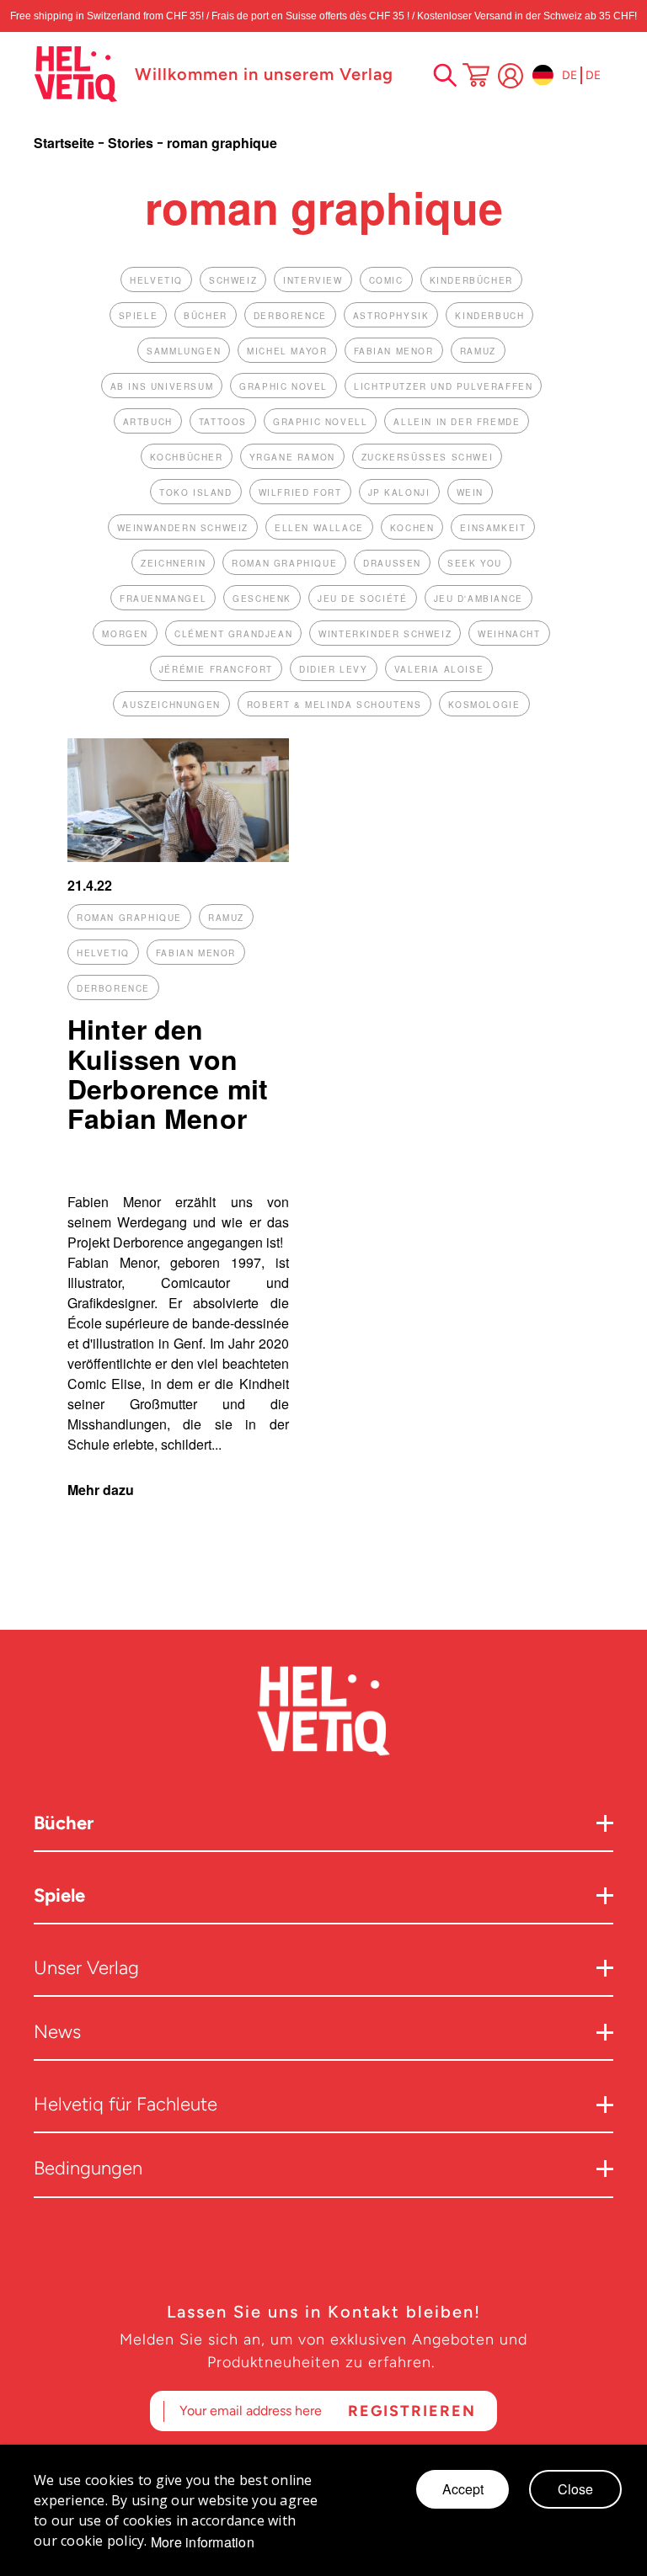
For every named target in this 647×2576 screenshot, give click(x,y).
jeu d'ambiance (479, 599)
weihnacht (509, 634)
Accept (463, 2489)
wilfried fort (300, 492)
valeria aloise (439, 669)
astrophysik (391, 316)
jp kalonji (399, 492)
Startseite (66, 143)
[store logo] (76, 74)
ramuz (478, 351)
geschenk (262, 599)
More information (203, 2542)
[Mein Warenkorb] (476, 77)
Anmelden (511, 76)
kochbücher (187, 457)
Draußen (392, 563)
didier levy (334, 669)
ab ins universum (162, 386)
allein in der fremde (457, 422)
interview (313, 280)
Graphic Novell (320, 422)
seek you (475, 563)
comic (386, 280)
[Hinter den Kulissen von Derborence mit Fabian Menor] (178, 857)
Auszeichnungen (171, 705)
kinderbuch (489, 316)
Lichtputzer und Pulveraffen (443, 386)
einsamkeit (493, 528)
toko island (196, 492)
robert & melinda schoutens (334, 705)
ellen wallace (319, 528)
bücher (206, 316)
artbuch (148, 422)
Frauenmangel (163, 599)
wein (470, 492)
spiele (139, 316)
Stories (132, 143)
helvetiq (156, 280)
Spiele (59, 1895)
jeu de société (362, 599)
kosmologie (484, 705)
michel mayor (287, 351)
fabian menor (394, 351)
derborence (290, 316)
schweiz (233, 280)
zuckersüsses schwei (427, 457)
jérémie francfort (216, 669)
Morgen (125, 634)
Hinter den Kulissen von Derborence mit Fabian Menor (168, 1073)
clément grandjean (233, 634)
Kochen (412, 528)
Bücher (64, 1823)
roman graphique (284, 563)
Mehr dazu (101, 1490)
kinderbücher (471, 280)
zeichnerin (173, 563)
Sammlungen (184, 351)
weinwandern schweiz (183, 528)
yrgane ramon (292, 457)
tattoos (223, 422)
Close (575, 2489)
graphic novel (283, 386)
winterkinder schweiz (385, 634)
